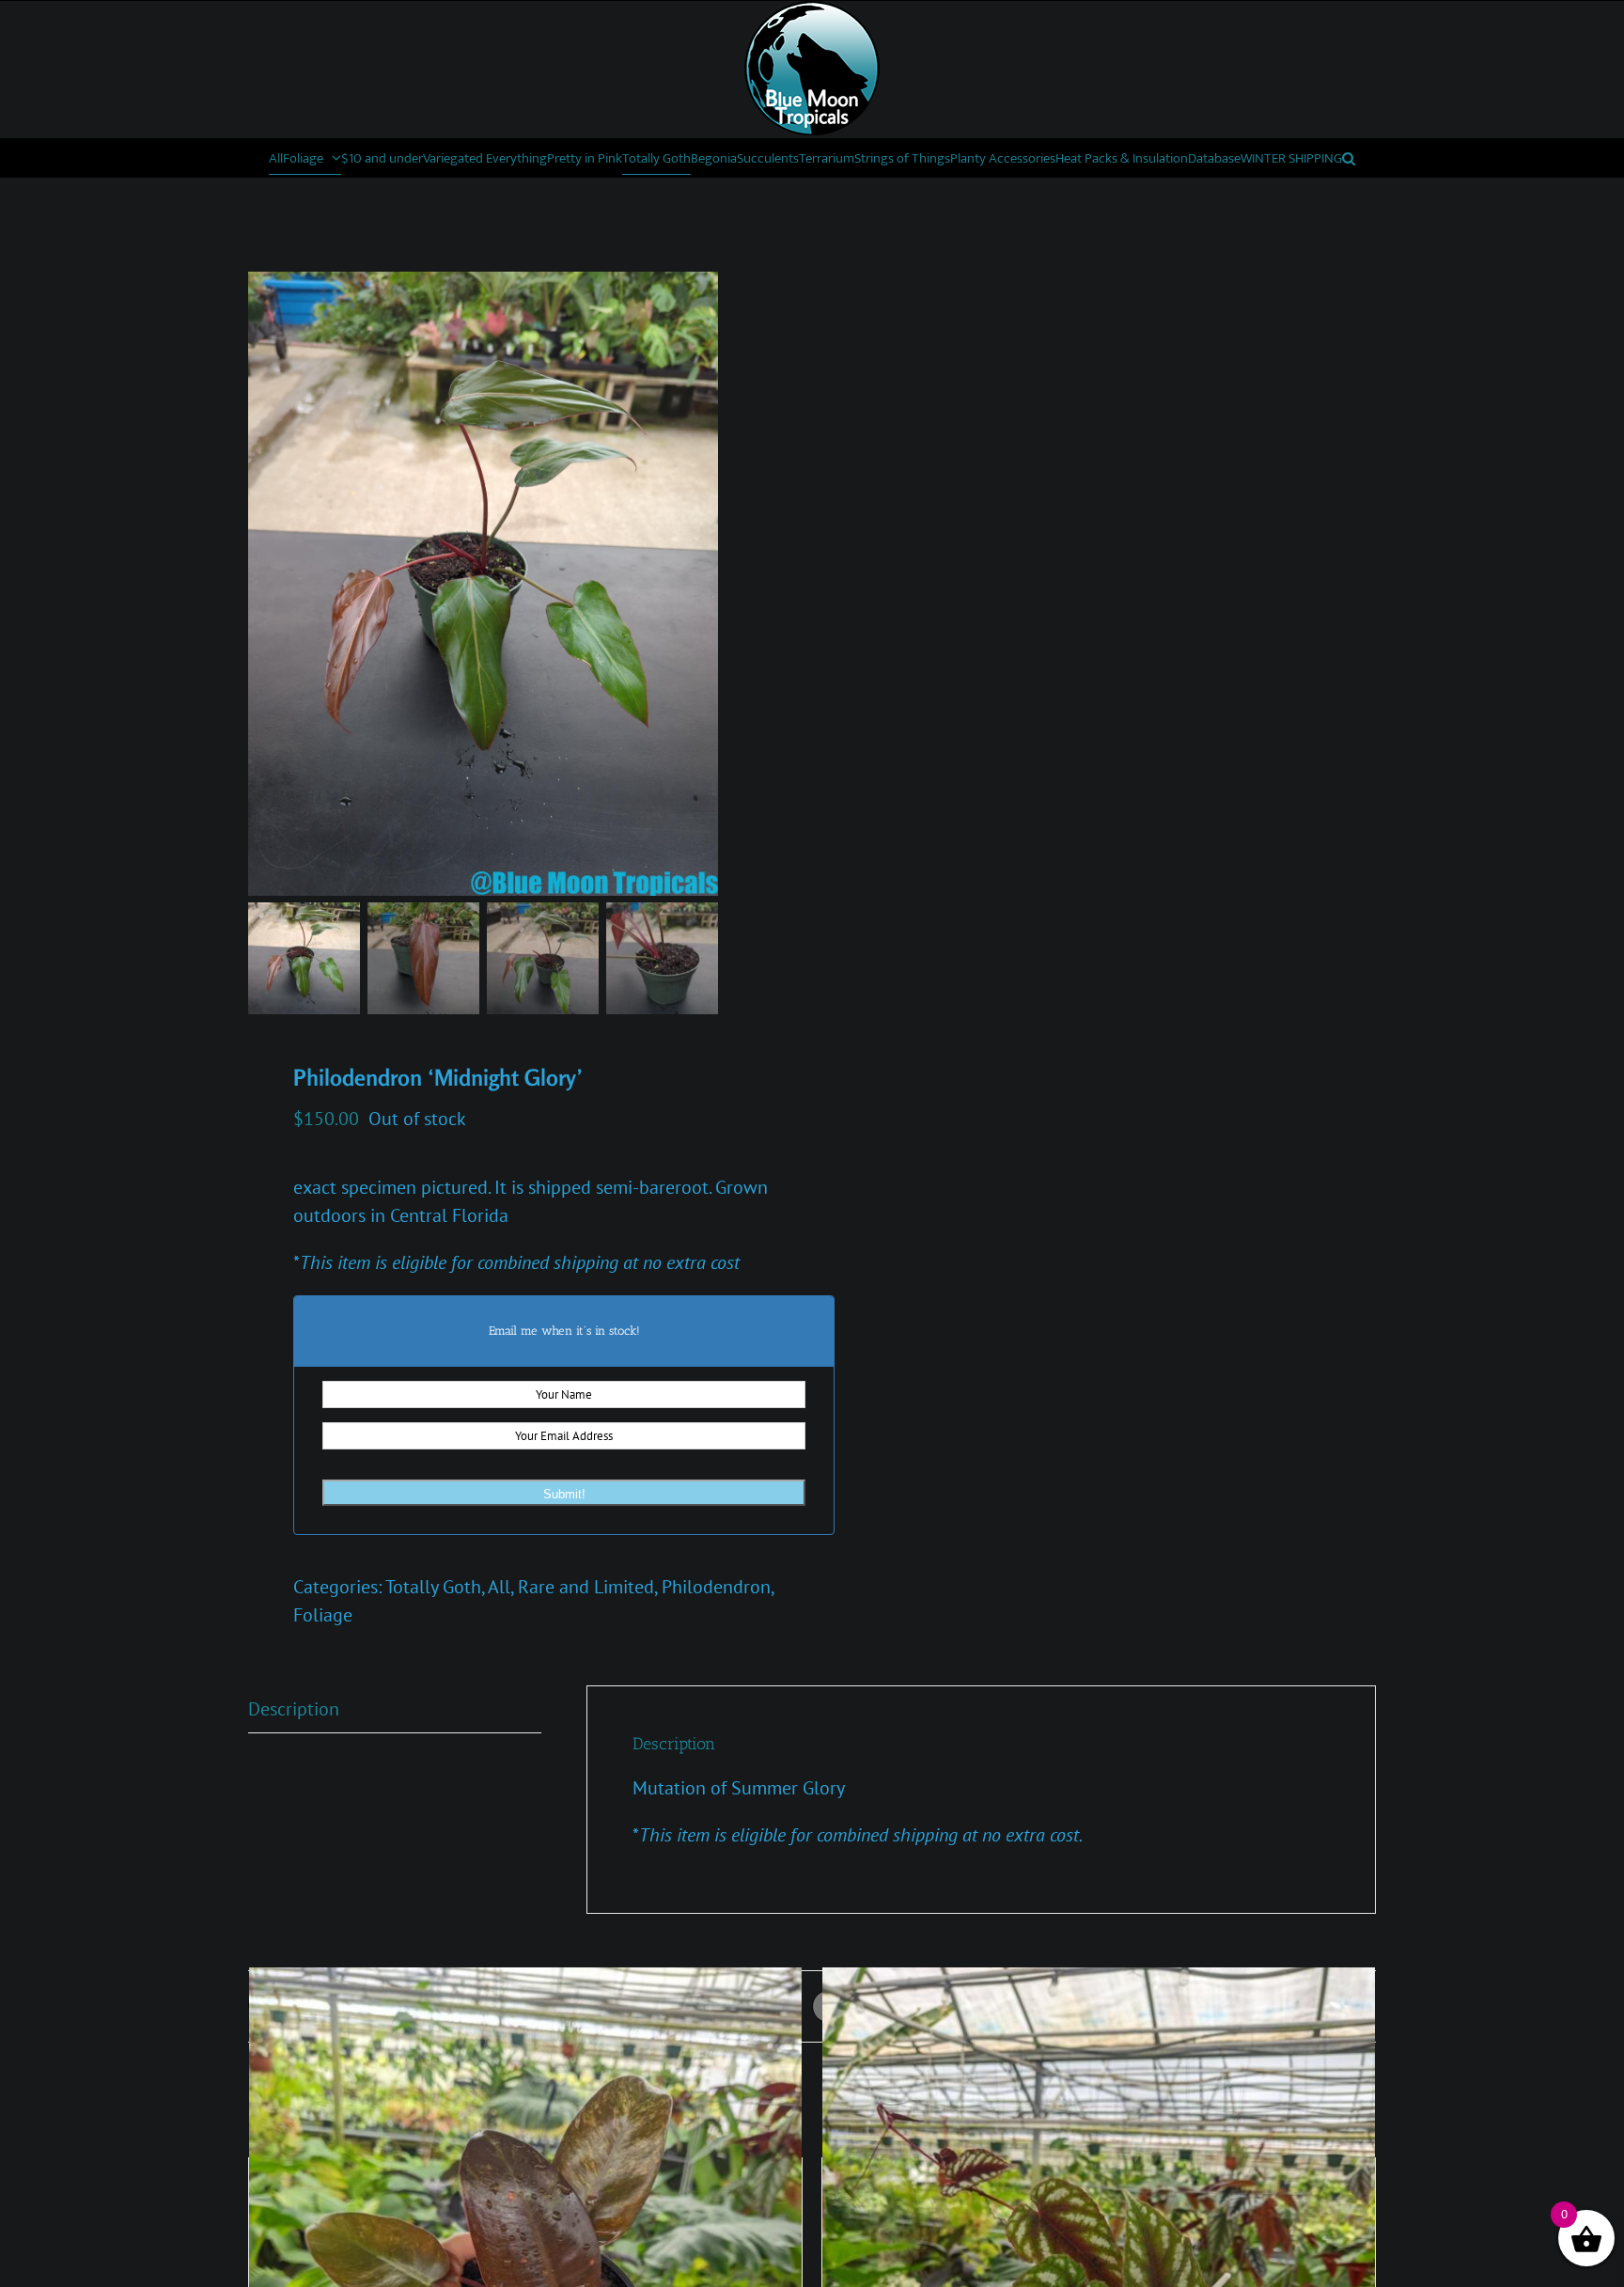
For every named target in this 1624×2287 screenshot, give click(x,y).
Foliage (323, 1615)
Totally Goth (433, 1587)
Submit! (564, 1494)
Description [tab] (294, 1709)
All (499, 1587)
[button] (1349, 158)
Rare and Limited (586, 1587)
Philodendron (716, 1587)
